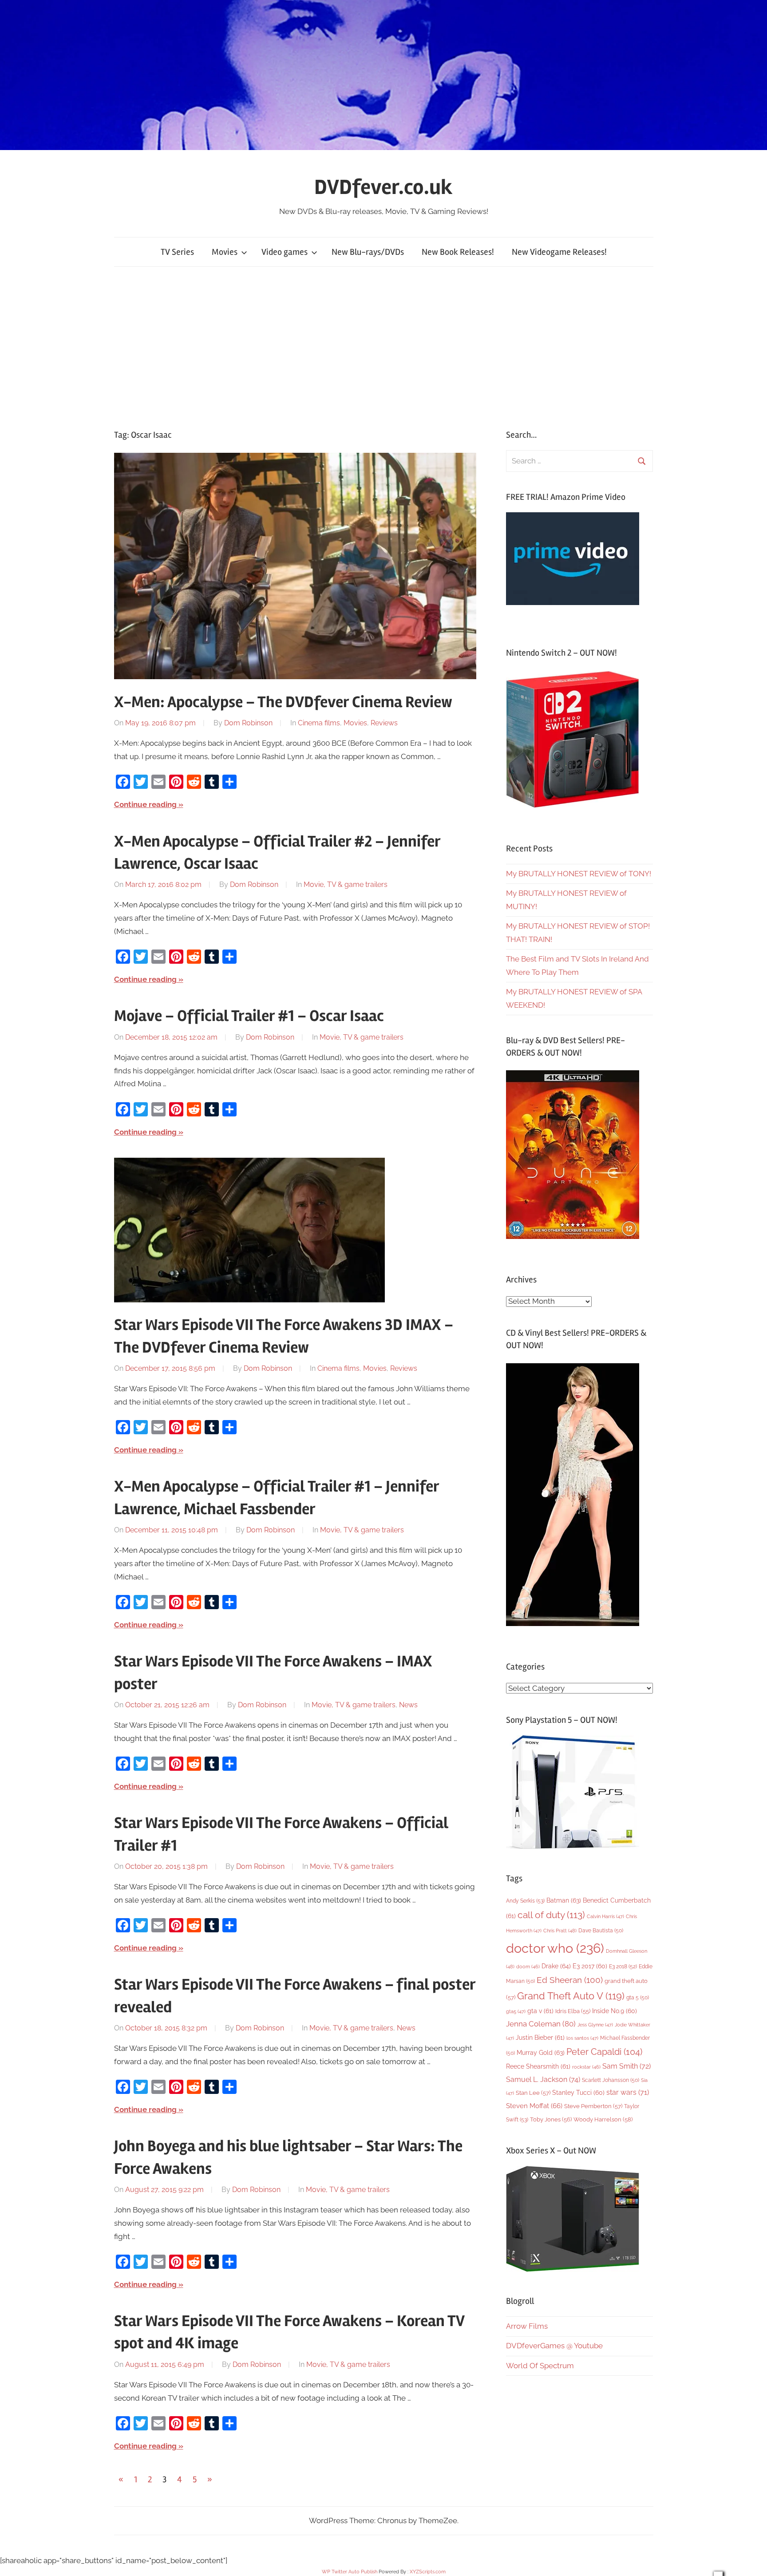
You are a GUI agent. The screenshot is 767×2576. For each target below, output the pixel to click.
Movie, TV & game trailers (346, 884)
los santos (582, 2038)
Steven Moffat (534, 2106)
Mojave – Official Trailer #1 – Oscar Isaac (249, 1016)
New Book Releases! (458, 252)
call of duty (551, 1915)
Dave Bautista (601, 1931)
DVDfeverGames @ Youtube (554, 2346)
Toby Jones (551, 2119)
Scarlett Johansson (611, 2080)
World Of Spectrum (540, 2366)
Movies (225, 252)
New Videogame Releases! (559, 252)
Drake (556, 1966)
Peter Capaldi (604, 2052)
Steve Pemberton (593, 2106)
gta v (540, 2011)
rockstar (586, 2067)
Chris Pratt (560, 1931)
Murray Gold (541, 2052)
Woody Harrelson (603, 2119)
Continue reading (145, 804)
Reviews (384, 723)
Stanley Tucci (578, 2093)
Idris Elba (573, 2011)
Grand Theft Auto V (571, 1996)
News (408, 1705)
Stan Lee (533, 2093)
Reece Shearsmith (538, 2066)
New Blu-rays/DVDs (368, 252)
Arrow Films (527, 2326)
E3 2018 (623, 1967)
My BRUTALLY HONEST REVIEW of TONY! (579, 874)
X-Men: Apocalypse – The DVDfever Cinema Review (283, 702)
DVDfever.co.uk (383, 187)
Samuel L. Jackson (543, 2079)
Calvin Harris (605, 1917)
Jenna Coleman (541, 2024)
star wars (628, 2092)
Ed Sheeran (570, 1980)
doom (528, 1967)
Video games (285, 252)
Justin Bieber (540, 2038)
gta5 (516, 2012)
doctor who (555, 1948)
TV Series (177, 252)
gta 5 (638, 1998)
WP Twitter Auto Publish (350, 2572)
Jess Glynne (595, 2025)
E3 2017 (590, 1966)
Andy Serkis (525, 1901)
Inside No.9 (615, 2011)
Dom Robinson (248, 723)
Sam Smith (627, 2066)
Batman (564, 1900)
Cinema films (319, 723)
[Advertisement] (383, 348)
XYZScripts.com (428, 2572)
